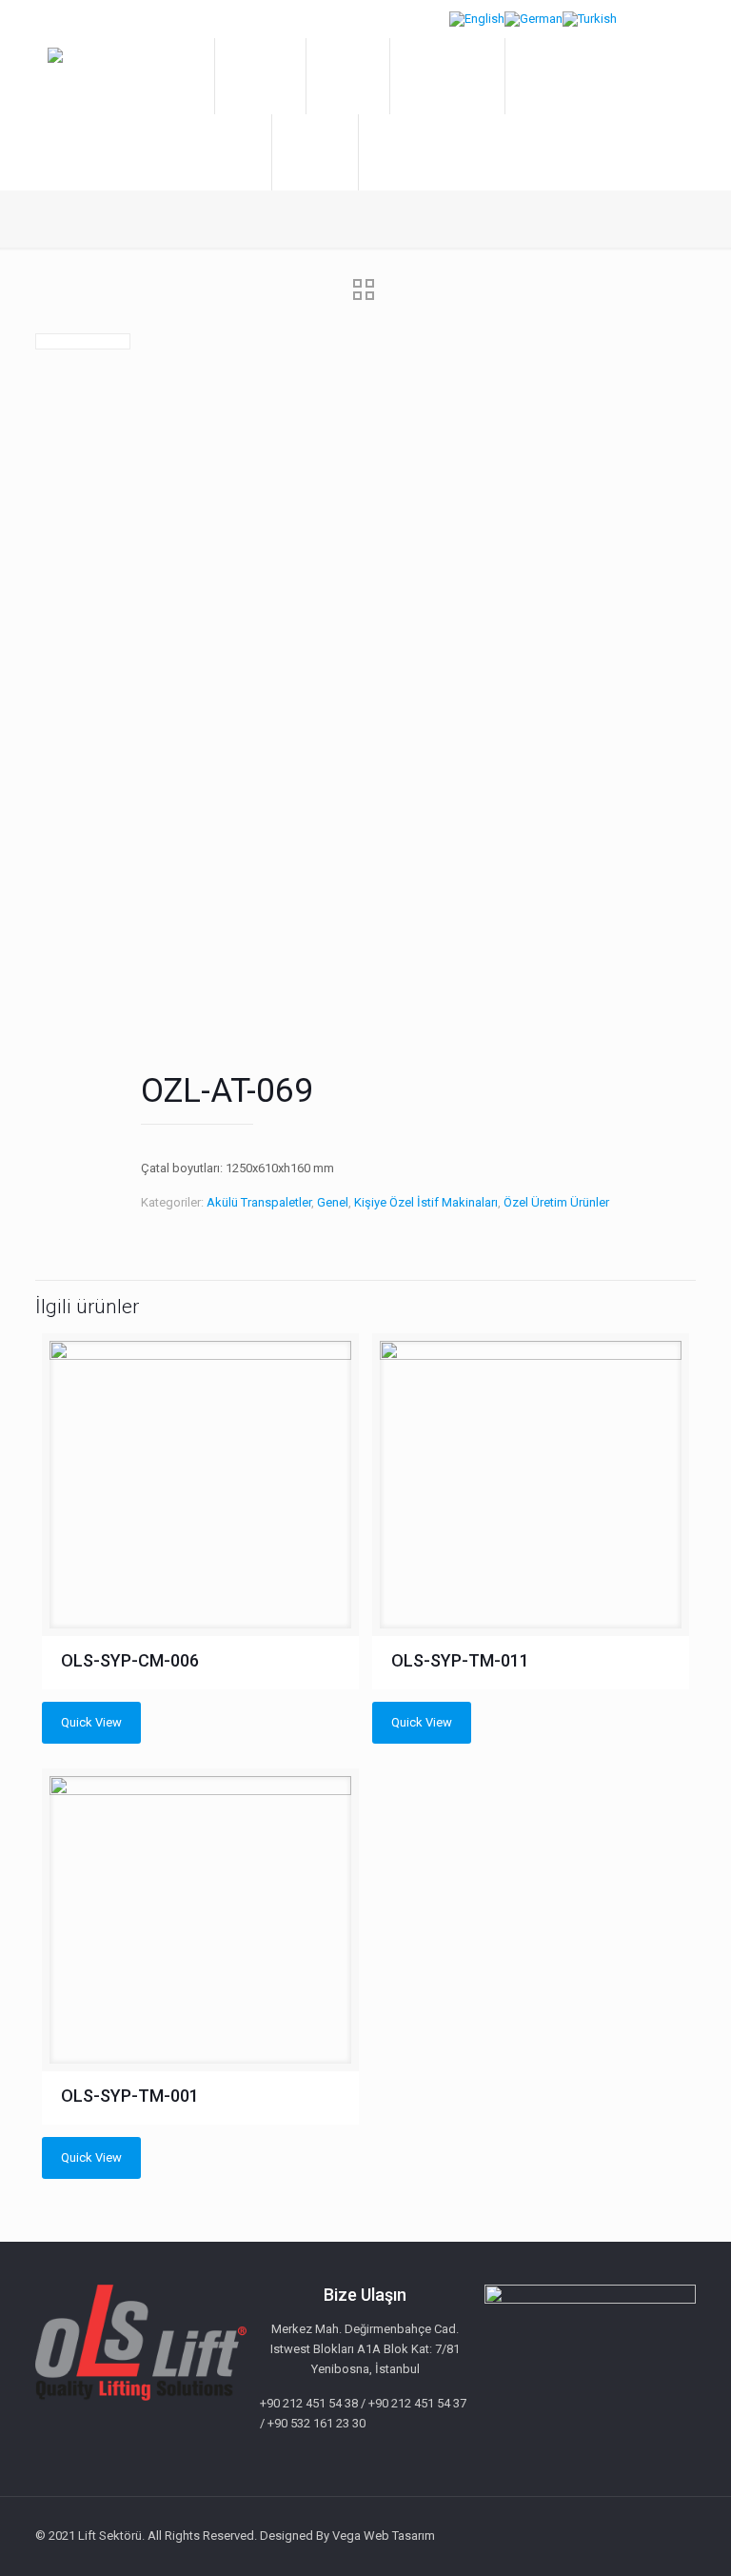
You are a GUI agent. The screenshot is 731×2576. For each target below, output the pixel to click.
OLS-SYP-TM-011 (460, 1660)
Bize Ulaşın (402, 152)
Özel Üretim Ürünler (556, 1202)
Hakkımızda (260, 76)
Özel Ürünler (437, 76)
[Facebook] (575, 2535)
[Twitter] (601, 2535)
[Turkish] (590, 19)
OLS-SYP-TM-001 (130, 2096)
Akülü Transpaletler (259, 1202)
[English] (477, 19)
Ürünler (338, 76)
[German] (533, 19)
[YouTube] (627, 2535)
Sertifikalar (315, 152)
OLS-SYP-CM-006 (130, 1660)
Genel (333, 1202)
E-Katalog (545, 76)
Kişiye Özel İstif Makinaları (426, 1202)
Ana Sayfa (172, 76)
